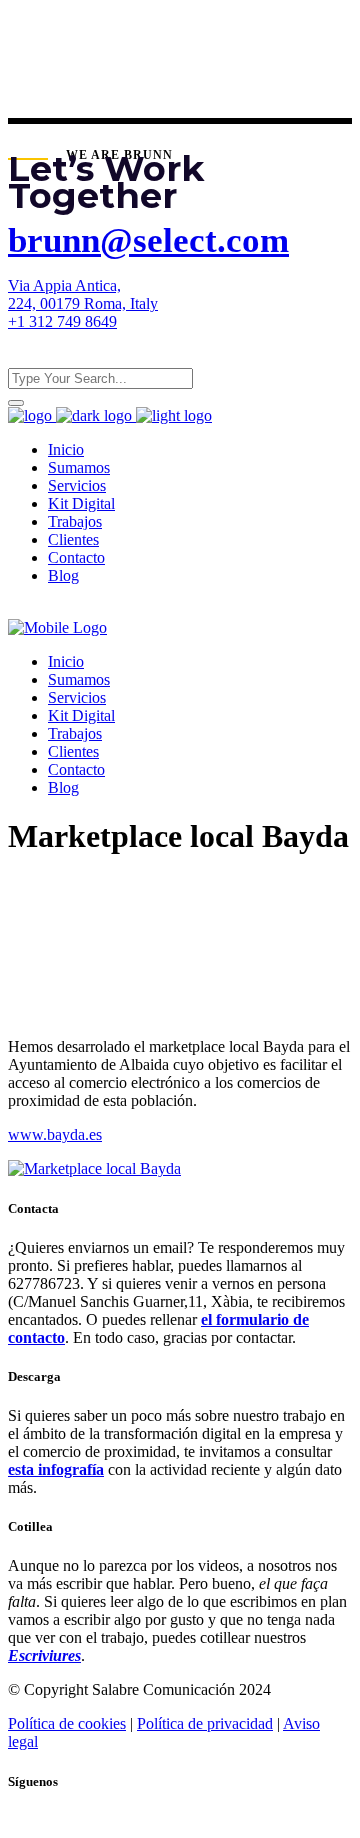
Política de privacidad (205, 1723)
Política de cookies (67, 1723)
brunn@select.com (148, 240)
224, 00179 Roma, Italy (83, 303)
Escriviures (44, 1655)
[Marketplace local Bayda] (94, 1168)
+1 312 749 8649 (62, 321)
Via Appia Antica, (64, 285)
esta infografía (56, 1469)
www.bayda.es (55, 1134)
